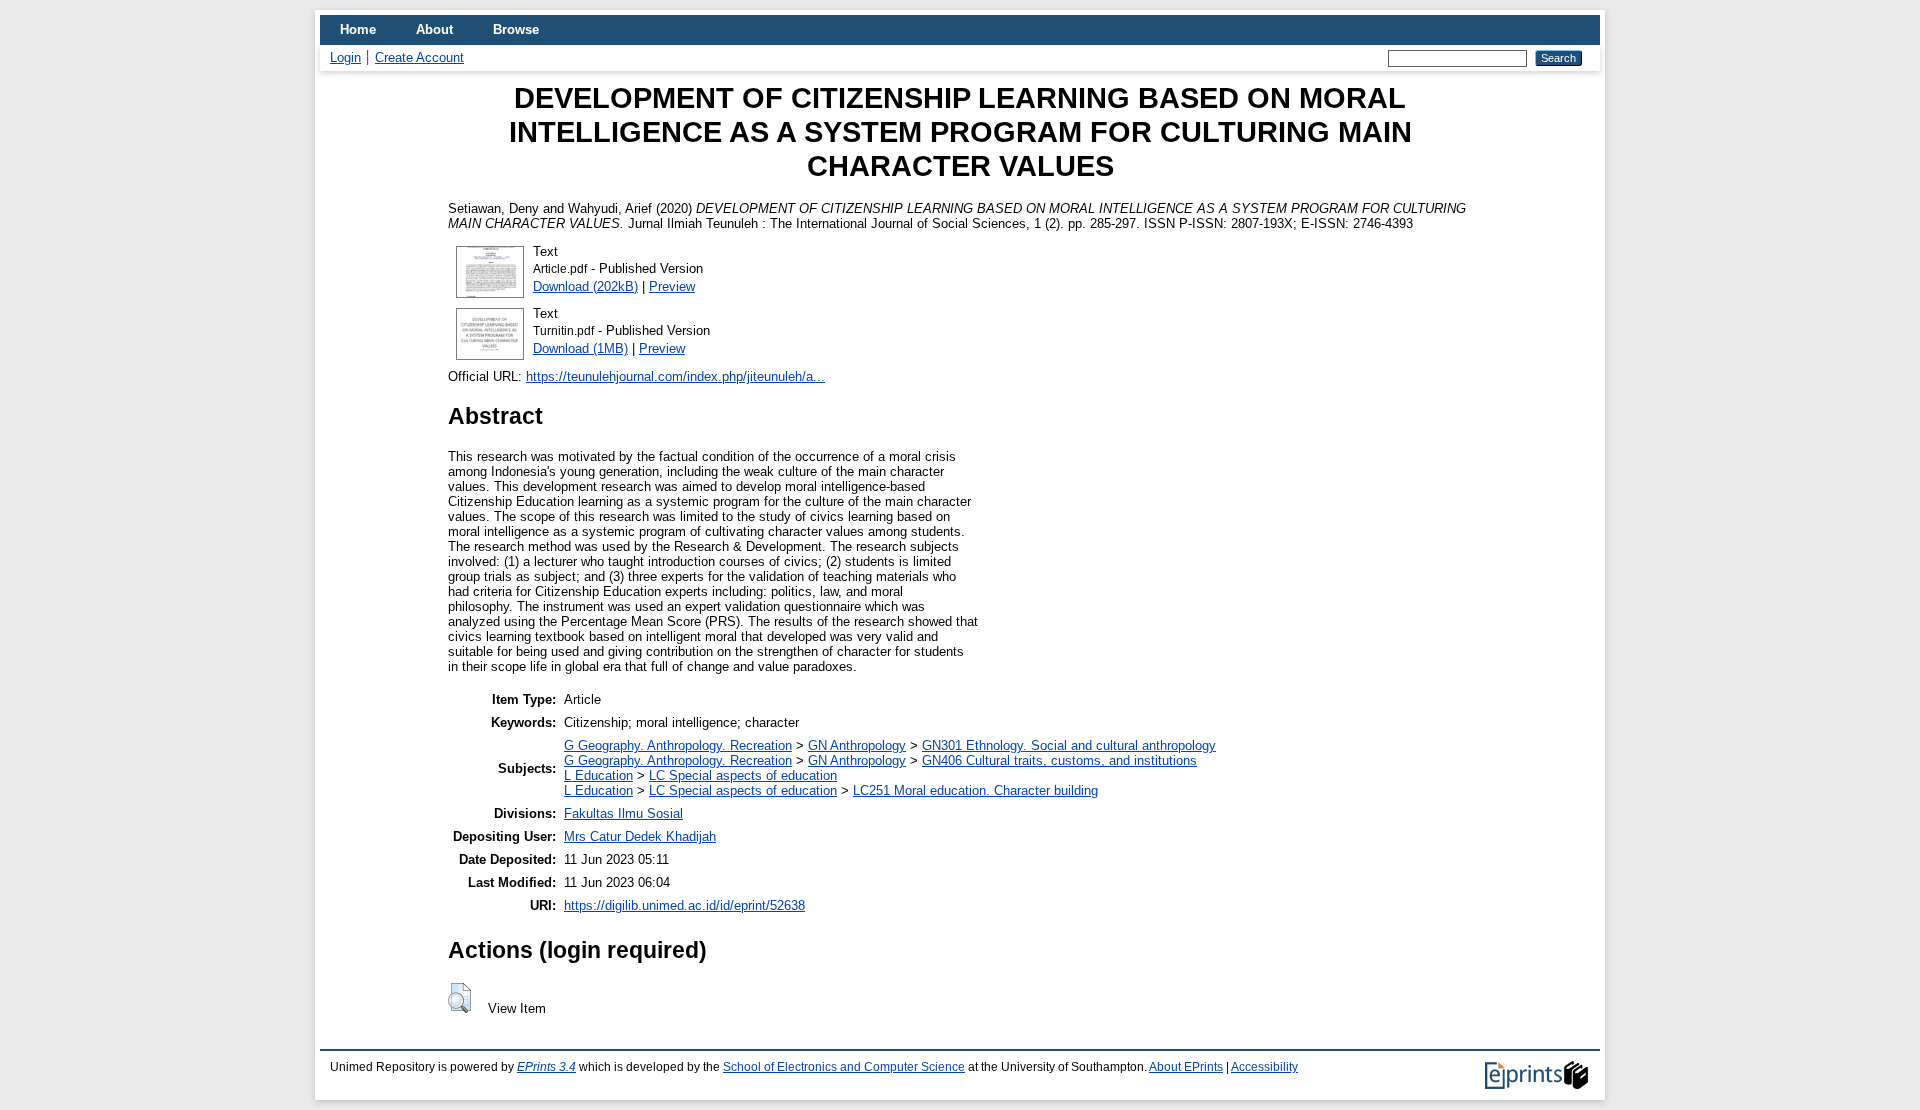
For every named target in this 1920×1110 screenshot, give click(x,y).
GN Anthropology (857, 745)
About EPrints (1186, 1067)
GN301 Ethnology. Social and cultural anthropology (1069, 745)
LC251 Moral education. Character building (975, 790)
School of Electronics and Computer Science (844, 1067)
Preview (672, 286)
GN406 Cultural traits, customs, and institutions (1059, 760)
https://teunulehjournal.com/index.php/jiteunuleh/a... (675, 376)
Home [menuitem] (358, 29)
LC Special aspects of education (743, 775)
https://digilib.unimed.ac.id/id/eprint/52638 (684, 905)
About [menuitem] (434, 29)
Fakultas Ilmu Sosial (623, 813)
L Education (598, 775)
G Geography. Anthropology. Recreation (678, 745)
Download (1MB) (580, 348)
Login (345, 57)
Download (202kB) (585, 286)
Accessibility (1264, 1067)
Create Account (419, 57)
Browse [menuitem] (516, 29)
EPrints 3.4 (546, 1067)
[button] (459, 998)
